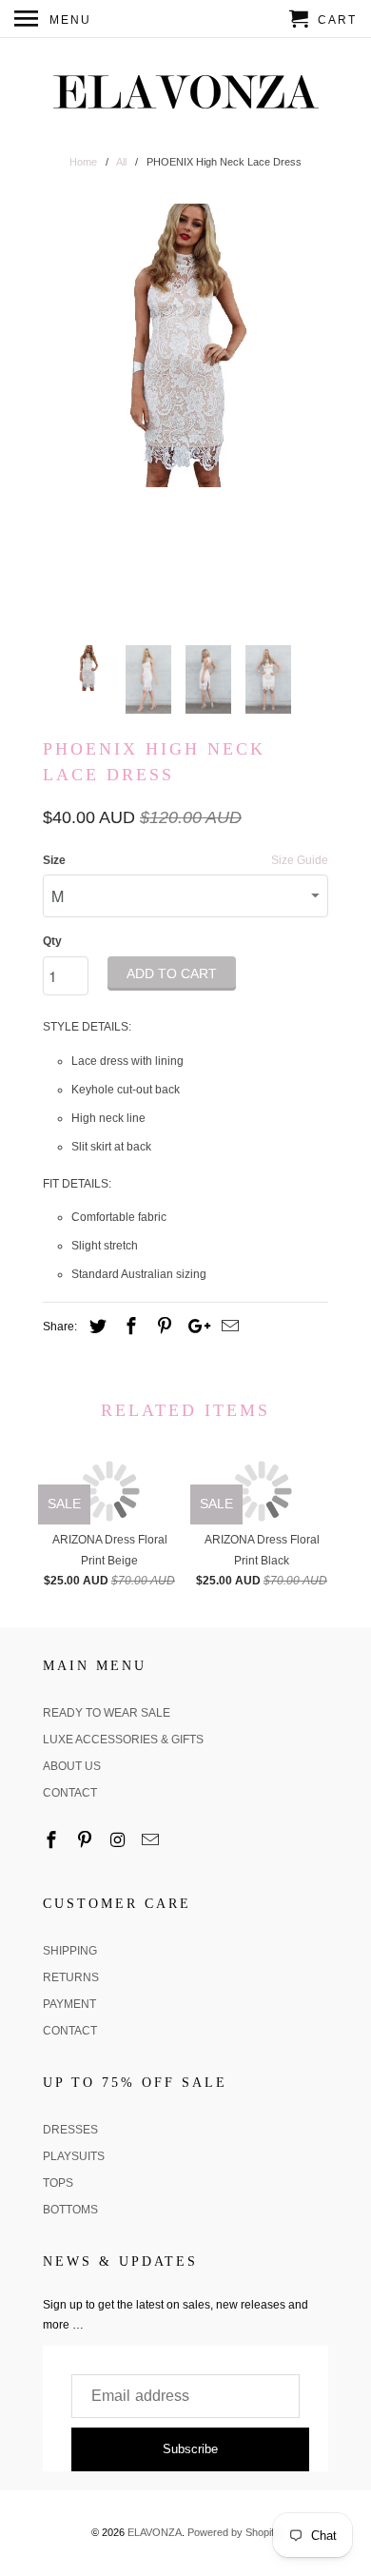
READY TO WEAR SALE (107, 1713)
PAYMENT (69, 2004)
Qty (52, 941)
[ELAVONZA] (185, 93)
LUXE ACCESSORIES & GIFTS (123, 1740)
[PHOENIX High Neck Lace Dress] (185, 346)
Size (54, 860)
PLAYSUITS (74, 2156)
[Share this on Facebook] (128, 1327)
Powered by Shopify (234, 2532)
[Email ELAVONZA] (152, 1840)
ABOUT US (72, 1766)
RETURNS (71, 1977)
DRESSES (70, 2130)
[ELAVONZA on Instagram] (120, 1840)
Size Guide (300, 860)
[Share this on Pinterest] (162, 1327)
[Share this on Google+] (194, 1327)
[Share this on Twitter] (95, 1327)
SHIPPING (70, 1951)
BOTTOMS (70, 2210)
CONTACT (70, 1793)
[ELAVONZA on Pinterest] (87, 1840)
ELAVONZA (155, 2532)
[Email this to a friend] (227, 1327)
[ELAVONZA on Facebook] (53, 1840)
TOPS (58, 2183)
